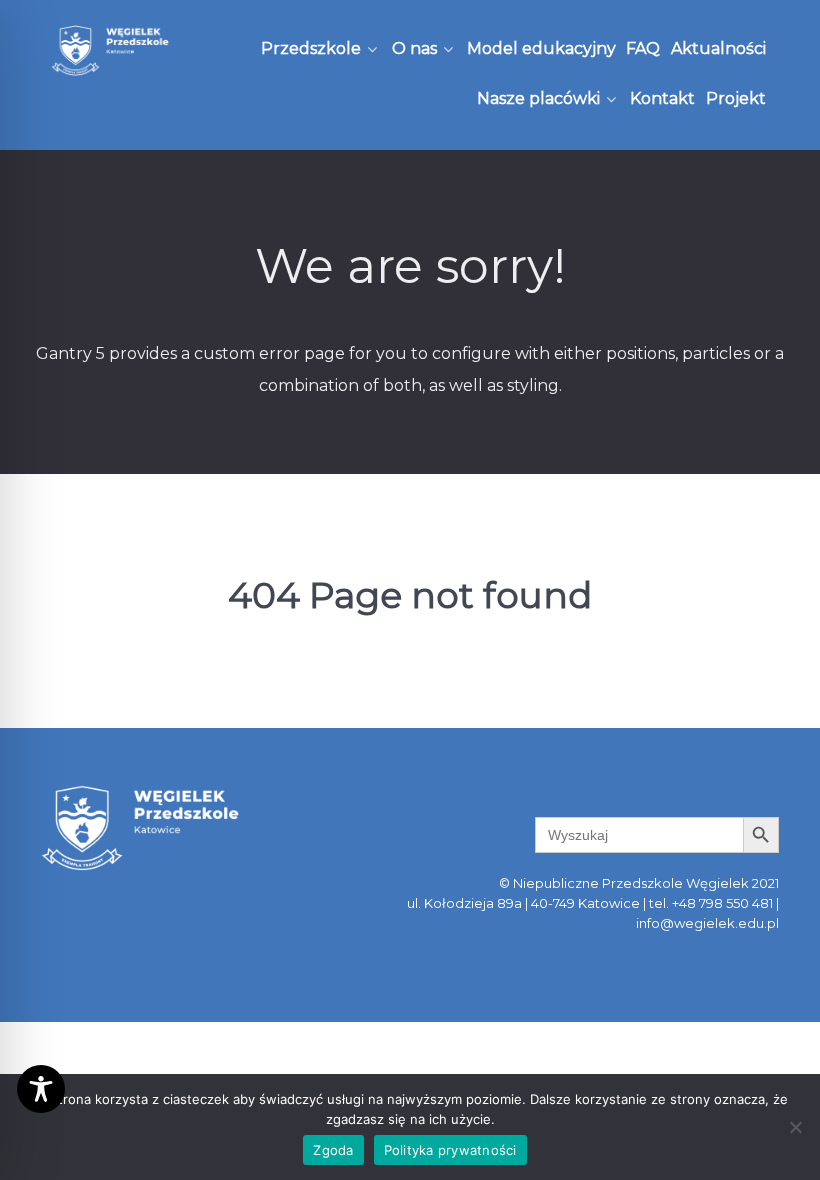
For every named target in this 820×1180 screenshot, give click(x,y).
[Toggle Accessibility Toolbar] (41, 1089)
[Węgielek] (110, 50)
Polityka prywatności (450, 1150)
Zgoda (333, 1150)
